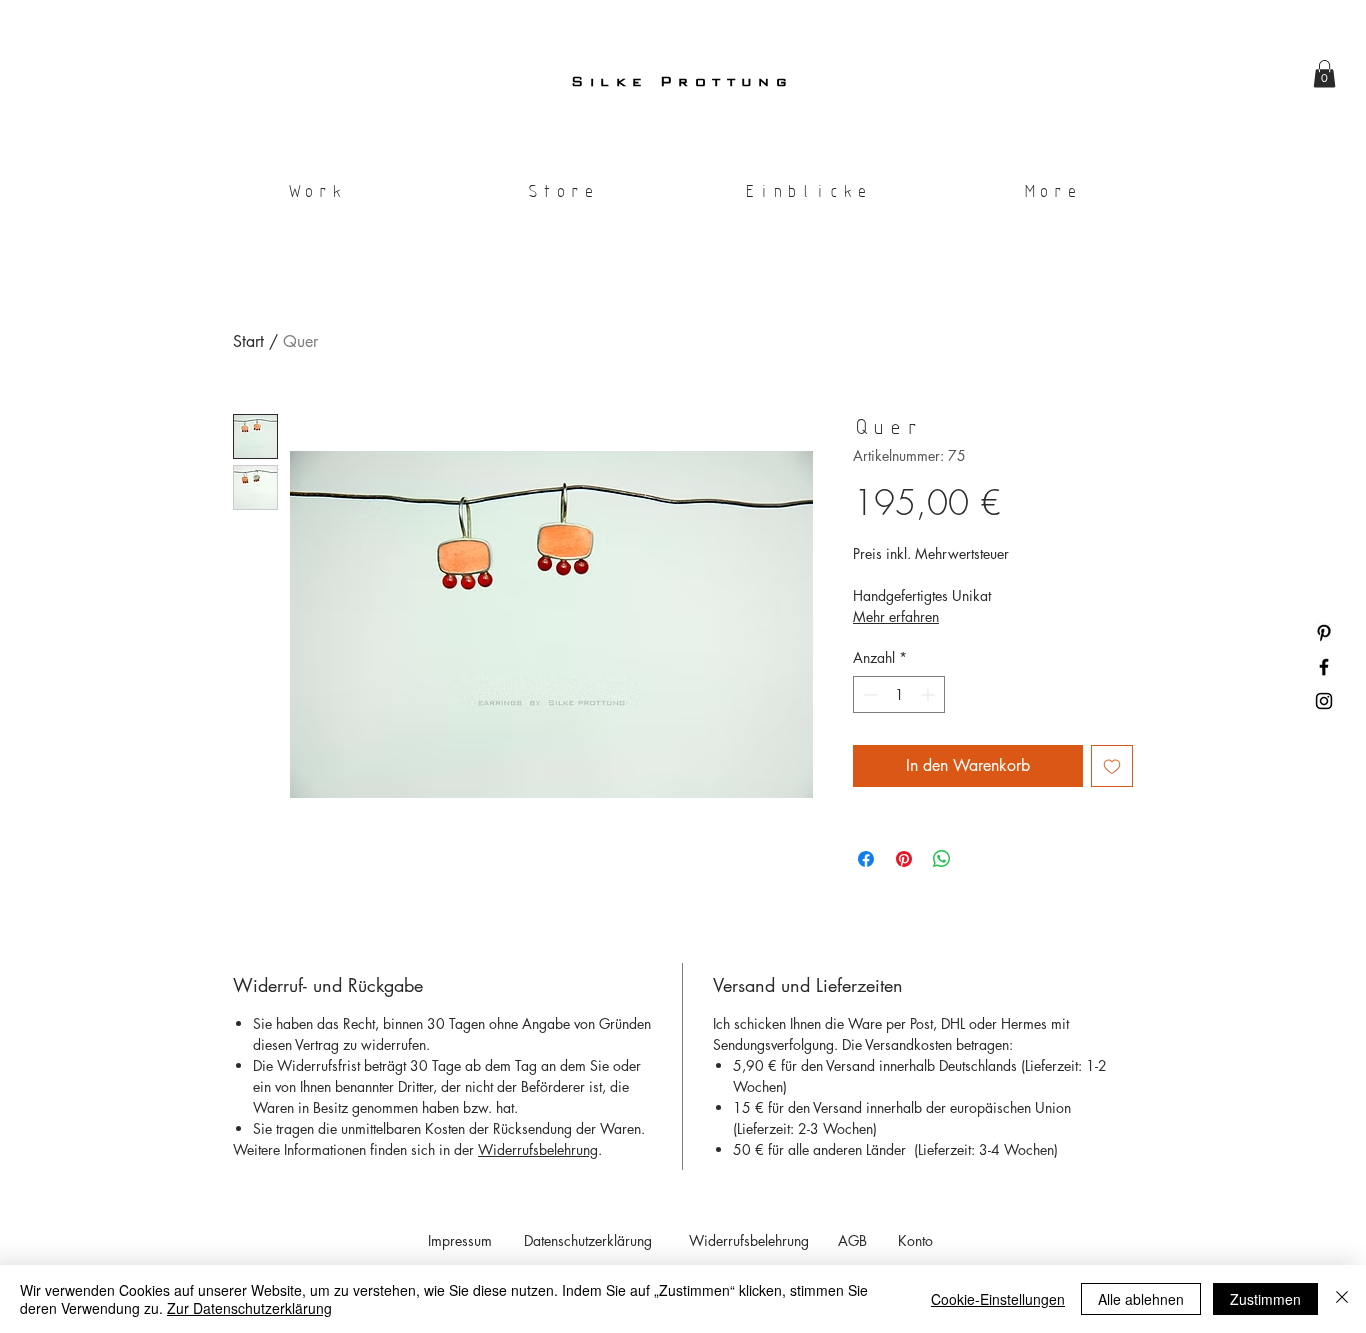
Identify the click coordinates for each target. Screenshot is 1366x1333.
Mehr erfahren (896, 616)
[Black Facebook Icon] (1324, 667)
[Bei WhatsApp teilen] (942, 859)
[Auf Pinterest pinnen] (904, 859)
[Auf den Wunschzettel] (1112, 766)
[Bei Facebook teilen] (866, 859)
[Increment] (929, 694)
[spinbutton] (899, 694)
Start (248, 341)
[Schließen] (1342, 1299)
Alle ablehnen (1141, 1299)
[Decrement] (868, 694)
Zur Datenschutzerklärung (249, 1308)
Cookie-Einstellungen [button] (998, 1299)
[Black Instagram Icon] (1324, 701)
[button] (1324, 73)
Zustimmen (1265, 1299)
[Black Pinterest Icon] (1324, 633)
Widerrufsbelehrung (538, 1149)
